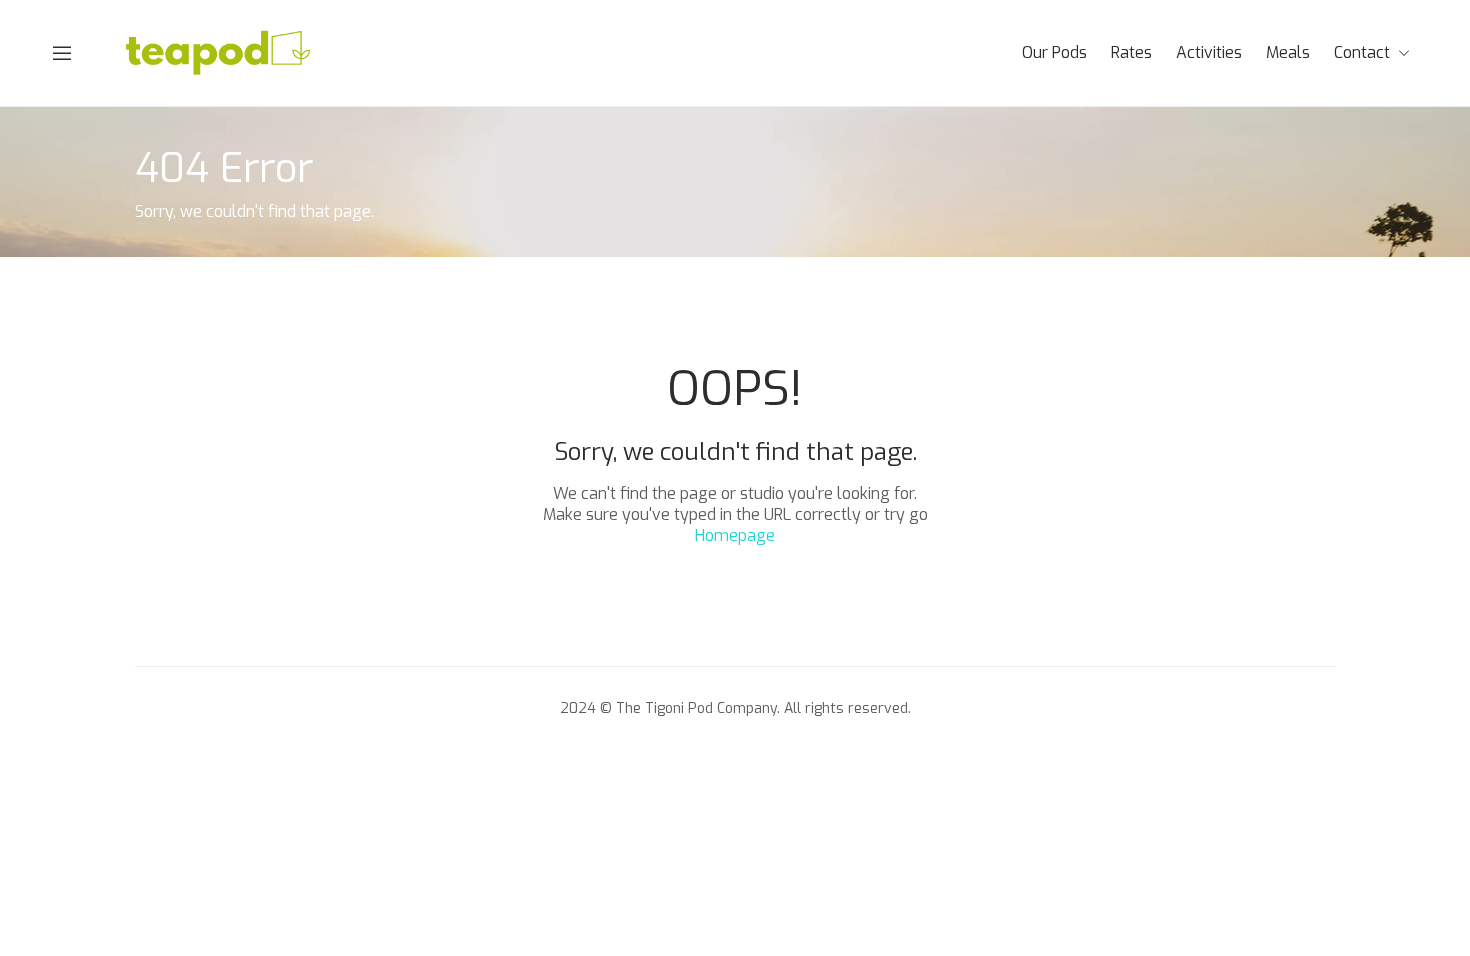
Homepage (735, 535)
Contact (1362, 52)
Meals (1288, 52)
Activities (1209, 52)
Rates (1131, 52)
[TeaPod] (219, 51)
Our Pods (1054, 52)
